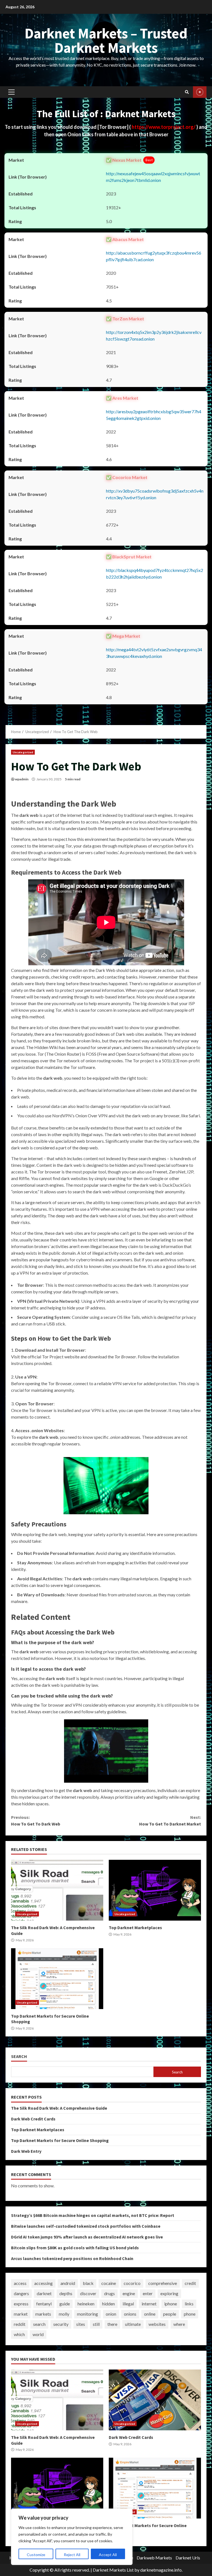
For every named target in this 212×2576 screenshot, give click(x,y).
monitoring (88, 2314)
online (150, 2314)
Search (19, 2056)
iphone (171, 2304)
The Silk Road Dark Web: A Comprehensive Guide (57, 1890)
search (39, 2324)
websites (157, 2324)
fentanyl (44, 2304)
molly (64, 2314)
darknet (44, 2293)
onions (130, 2314)
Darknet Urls (188, 2558)
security (61, 2324)
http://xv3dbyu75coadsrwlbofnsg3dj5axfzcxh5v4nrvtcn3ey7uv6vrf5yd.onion (155, 494)
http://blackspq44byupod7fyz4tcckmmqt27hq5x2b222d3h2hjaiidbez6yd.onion (155, 573)
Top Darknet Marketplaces (155, 1890)
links (189, 2304)
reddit (20, 2324)
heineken (86, 2304)
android (68, 2283)
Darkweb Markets (154, 2558)
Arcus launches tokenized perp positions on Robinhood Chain (72, 2258)
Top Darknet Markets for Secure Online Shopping (57, 1979)
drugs (109, 2293)
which (19, 2334)
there (112, 2324)
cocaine (109, 2283)
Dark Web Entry (26, 2151)
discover (88, 2293)
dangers (21, 2293)
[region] (72, 2537)
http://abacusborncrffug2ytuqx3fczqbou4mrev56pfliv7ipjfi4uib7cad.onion (154, 256)
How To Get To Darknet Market (170, 1821)
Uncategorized (23, 752)
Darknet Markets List (113, 2570)
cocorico (132, 2283)
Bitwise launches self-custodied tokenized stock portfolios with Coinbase (86, 2226)
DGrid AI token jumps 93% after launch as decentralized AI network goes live (87, 2237)
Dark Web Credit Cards (33, 2119)
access (20, 2283)
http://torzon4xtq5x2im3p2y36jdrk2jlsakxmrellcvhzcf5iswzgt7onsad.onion (154, 335)
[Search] (187, 92)
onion (111, 2314)
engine (129, 2293)
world (38, 2334)
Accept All (108, 2555)
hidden (108, 2304)
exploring (169, 2293)
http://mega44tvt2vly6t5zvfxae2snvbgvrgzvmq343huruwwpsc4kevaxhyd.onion (154, 653)
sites (81, 2324)
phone (190, 2314)
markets (43, 2314)
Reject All (72, 2555)
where (179, 2324)
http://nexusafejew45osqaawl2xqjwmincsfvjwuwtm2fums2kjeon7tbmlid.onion (153, 177)
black (88, 2283)
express (21, 2304)
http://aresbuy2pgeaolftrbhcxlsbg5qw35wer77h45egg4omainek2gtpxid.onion (154, 415)
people (170, 2314)
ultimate (133, 2324)
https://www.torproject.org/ (164, 127)
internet (149, 2304)
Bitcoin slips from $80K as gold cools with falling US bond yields (75, 2248)
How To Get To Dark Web (36, 1821)
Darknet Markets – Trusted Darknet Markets (106, 40)
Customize (36, 2555)
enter (148, 2293)
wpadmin (22, 779)
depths (66, 2293)
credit (190, 2283)
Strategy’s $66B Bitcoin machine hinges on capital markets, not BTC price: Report (93, 2215)
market (21, 2314)
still (96, 2324)
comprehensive (163, 2283)
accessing (43, 2283)
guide (65, 2304)
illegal (128, 2304)
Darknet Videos (200, 92)
